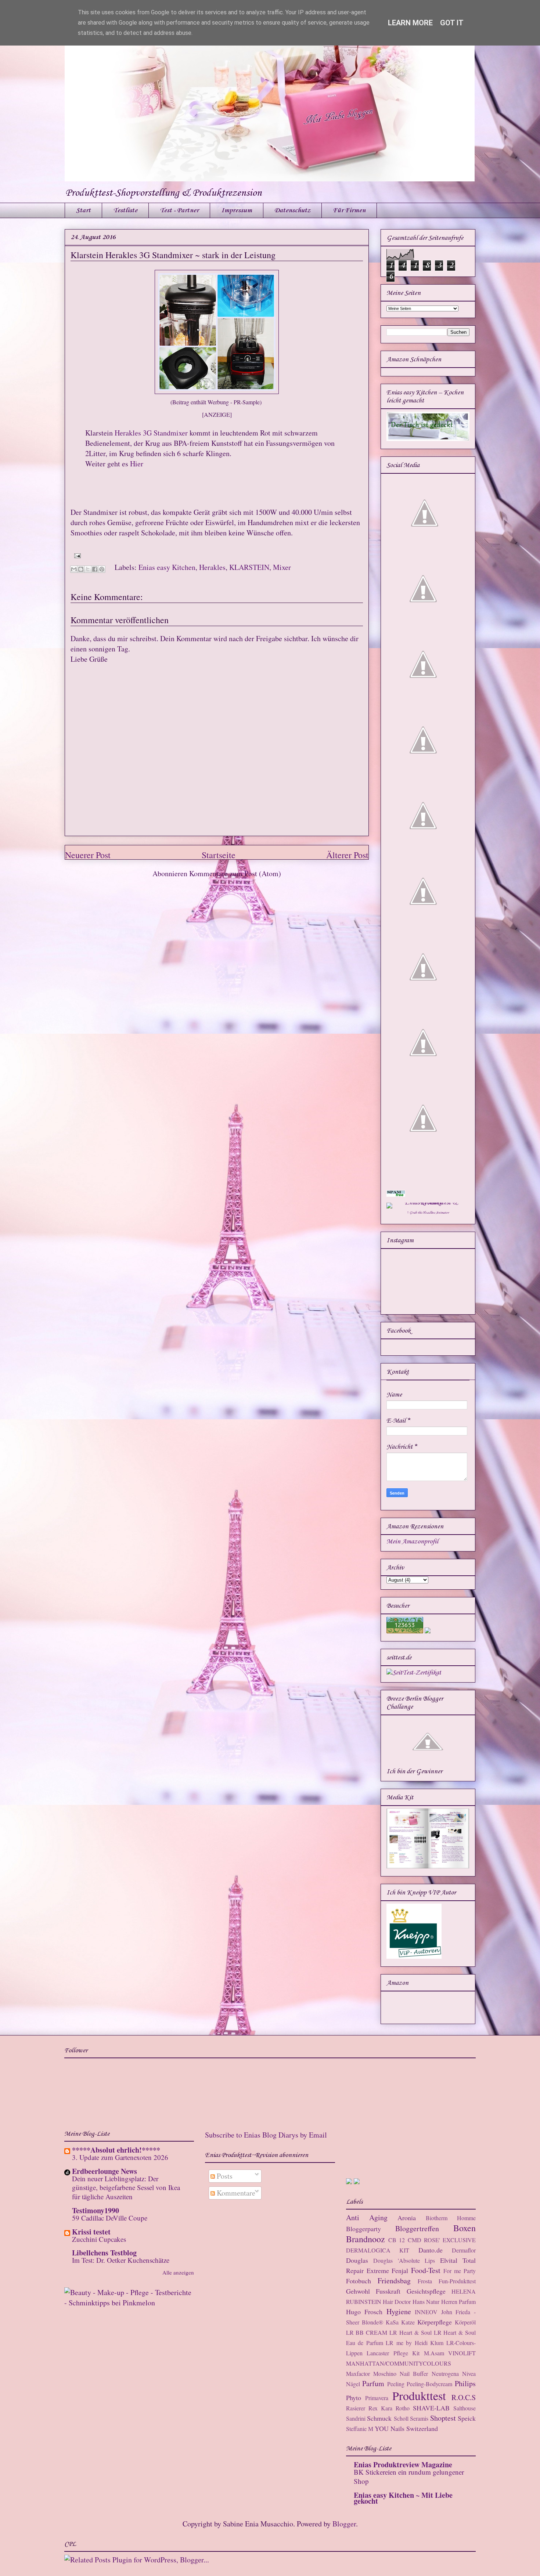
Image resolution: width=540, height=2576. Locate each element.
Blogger (344, 2524)
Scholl (401, 2418)
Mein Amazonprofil (412, 1542)
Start (83, 210)
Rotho (403, 2408)
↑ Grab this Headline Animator (428, 1213)
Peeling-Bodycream (429, 2384)
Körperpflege (435, 2322)
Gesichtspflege (426, 2291)
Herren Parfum (458, 2302)
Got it (452, 23)
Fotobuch (359, 2281)
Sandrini (356, 2418)
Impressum (237, 210)
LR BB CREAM (367, 2332)
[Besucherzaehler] (405, 1632)
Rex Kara (380, 2408)
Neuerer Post (88, 855)
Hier (137, 464)
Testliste (125, 210)
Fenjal (400, 2270)
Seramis (419, 2418)
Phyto (354, 2398)
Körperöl (465, 2322)
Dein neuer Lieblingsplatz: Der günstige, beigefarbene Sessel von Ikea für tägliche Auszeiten (126, 2187)
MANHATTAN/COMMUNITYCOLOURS (399, 2363)
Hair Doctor (397, 2302)
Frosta (425, 2281)
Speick (467, 2418)
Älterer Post (347, 855)
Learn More (410, 23)
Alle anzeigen (178, 2272)
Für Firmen (349, 210)
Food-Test (426, 2270)
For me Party (460, 2271)
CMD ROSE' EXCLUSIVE (442, 2240)
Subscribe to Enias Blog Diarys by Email (266, 2135)
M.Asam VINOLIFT (450, 2353)
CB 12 (397, 2240)
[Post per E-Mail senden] (76, 555)
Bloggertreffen (417, 2228)
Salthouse (465, 2408)
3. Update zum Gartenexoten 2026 (120, 2157)
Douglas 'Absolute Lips (404, 2260)
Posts (224, 2176)
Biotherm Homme (451, 2218)
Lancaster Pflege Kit (393, 2353)
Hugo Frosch (364, 2312)
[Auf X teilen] (88, 569)
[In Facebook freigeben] (95, 569)
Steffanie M (360, 2429)
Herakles (212, 567)
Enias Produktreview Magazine (403, 2465)
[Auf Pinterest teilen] (102, 569)
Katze (408, 2322)
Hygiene (399, 2311)
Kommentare (235, 2193)
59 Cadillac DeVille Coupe (110, 2218)
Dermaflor (464, 2250)
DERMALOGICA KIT (378, 2250)
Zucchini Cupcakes (99, 2239)
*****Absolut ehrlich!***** (116, 2150)
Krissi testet (91, 2232)
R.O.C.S (464, 2397)
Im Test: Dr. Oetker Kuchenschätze (121, 2260)
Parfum (373, 2383)
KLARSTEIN (249, 567)
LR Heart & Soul (411, 2332)
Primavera (377, 2398)
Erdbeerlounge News (105, 2171)
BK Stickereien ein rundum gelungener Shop (409, 2476)
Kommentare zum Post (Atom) (235, 873)
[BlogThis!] (81, 569)
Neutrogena (445, 2373)
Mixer (282, 567)
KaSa (392, 2322)
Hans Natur (426, 2302)
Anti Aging (367, 2217)
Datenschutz (292, 210)
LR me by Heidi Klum (415, 2343)
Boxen (465, 2228)
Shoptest (443, 2418)
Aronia (407, 2218)
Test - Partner (179, 210)
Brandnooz (366, 2239)
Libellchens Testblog (104, 2253)
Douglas (357, 2260)
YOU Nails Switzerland (406, 2428)
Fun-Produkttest (457, 2281)
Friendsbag (394, 2281)
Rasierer (356, 2408)
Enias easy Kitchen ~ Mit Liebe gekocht (403, 2498)
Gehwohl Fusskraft (373, 2291)
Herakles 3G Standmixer (151, 433)
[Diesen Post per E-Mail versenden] (74, 569)
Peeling (396, 2384)
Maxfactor (358, 2373)
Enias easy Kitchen (167, 567)
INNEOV (426, 2312)
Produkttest (419, 2396)
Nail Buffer (414, 2373)
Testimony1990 (96, 2210)
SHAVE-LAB (431, 2408)
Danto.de (431, 2250)
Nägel (353, 2384)
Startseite (219, 855)
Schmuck (379, 2418)
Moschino (385, 2373)
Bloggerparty (363, 2229)
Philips (465, 2383)
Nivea (469, 2373)
